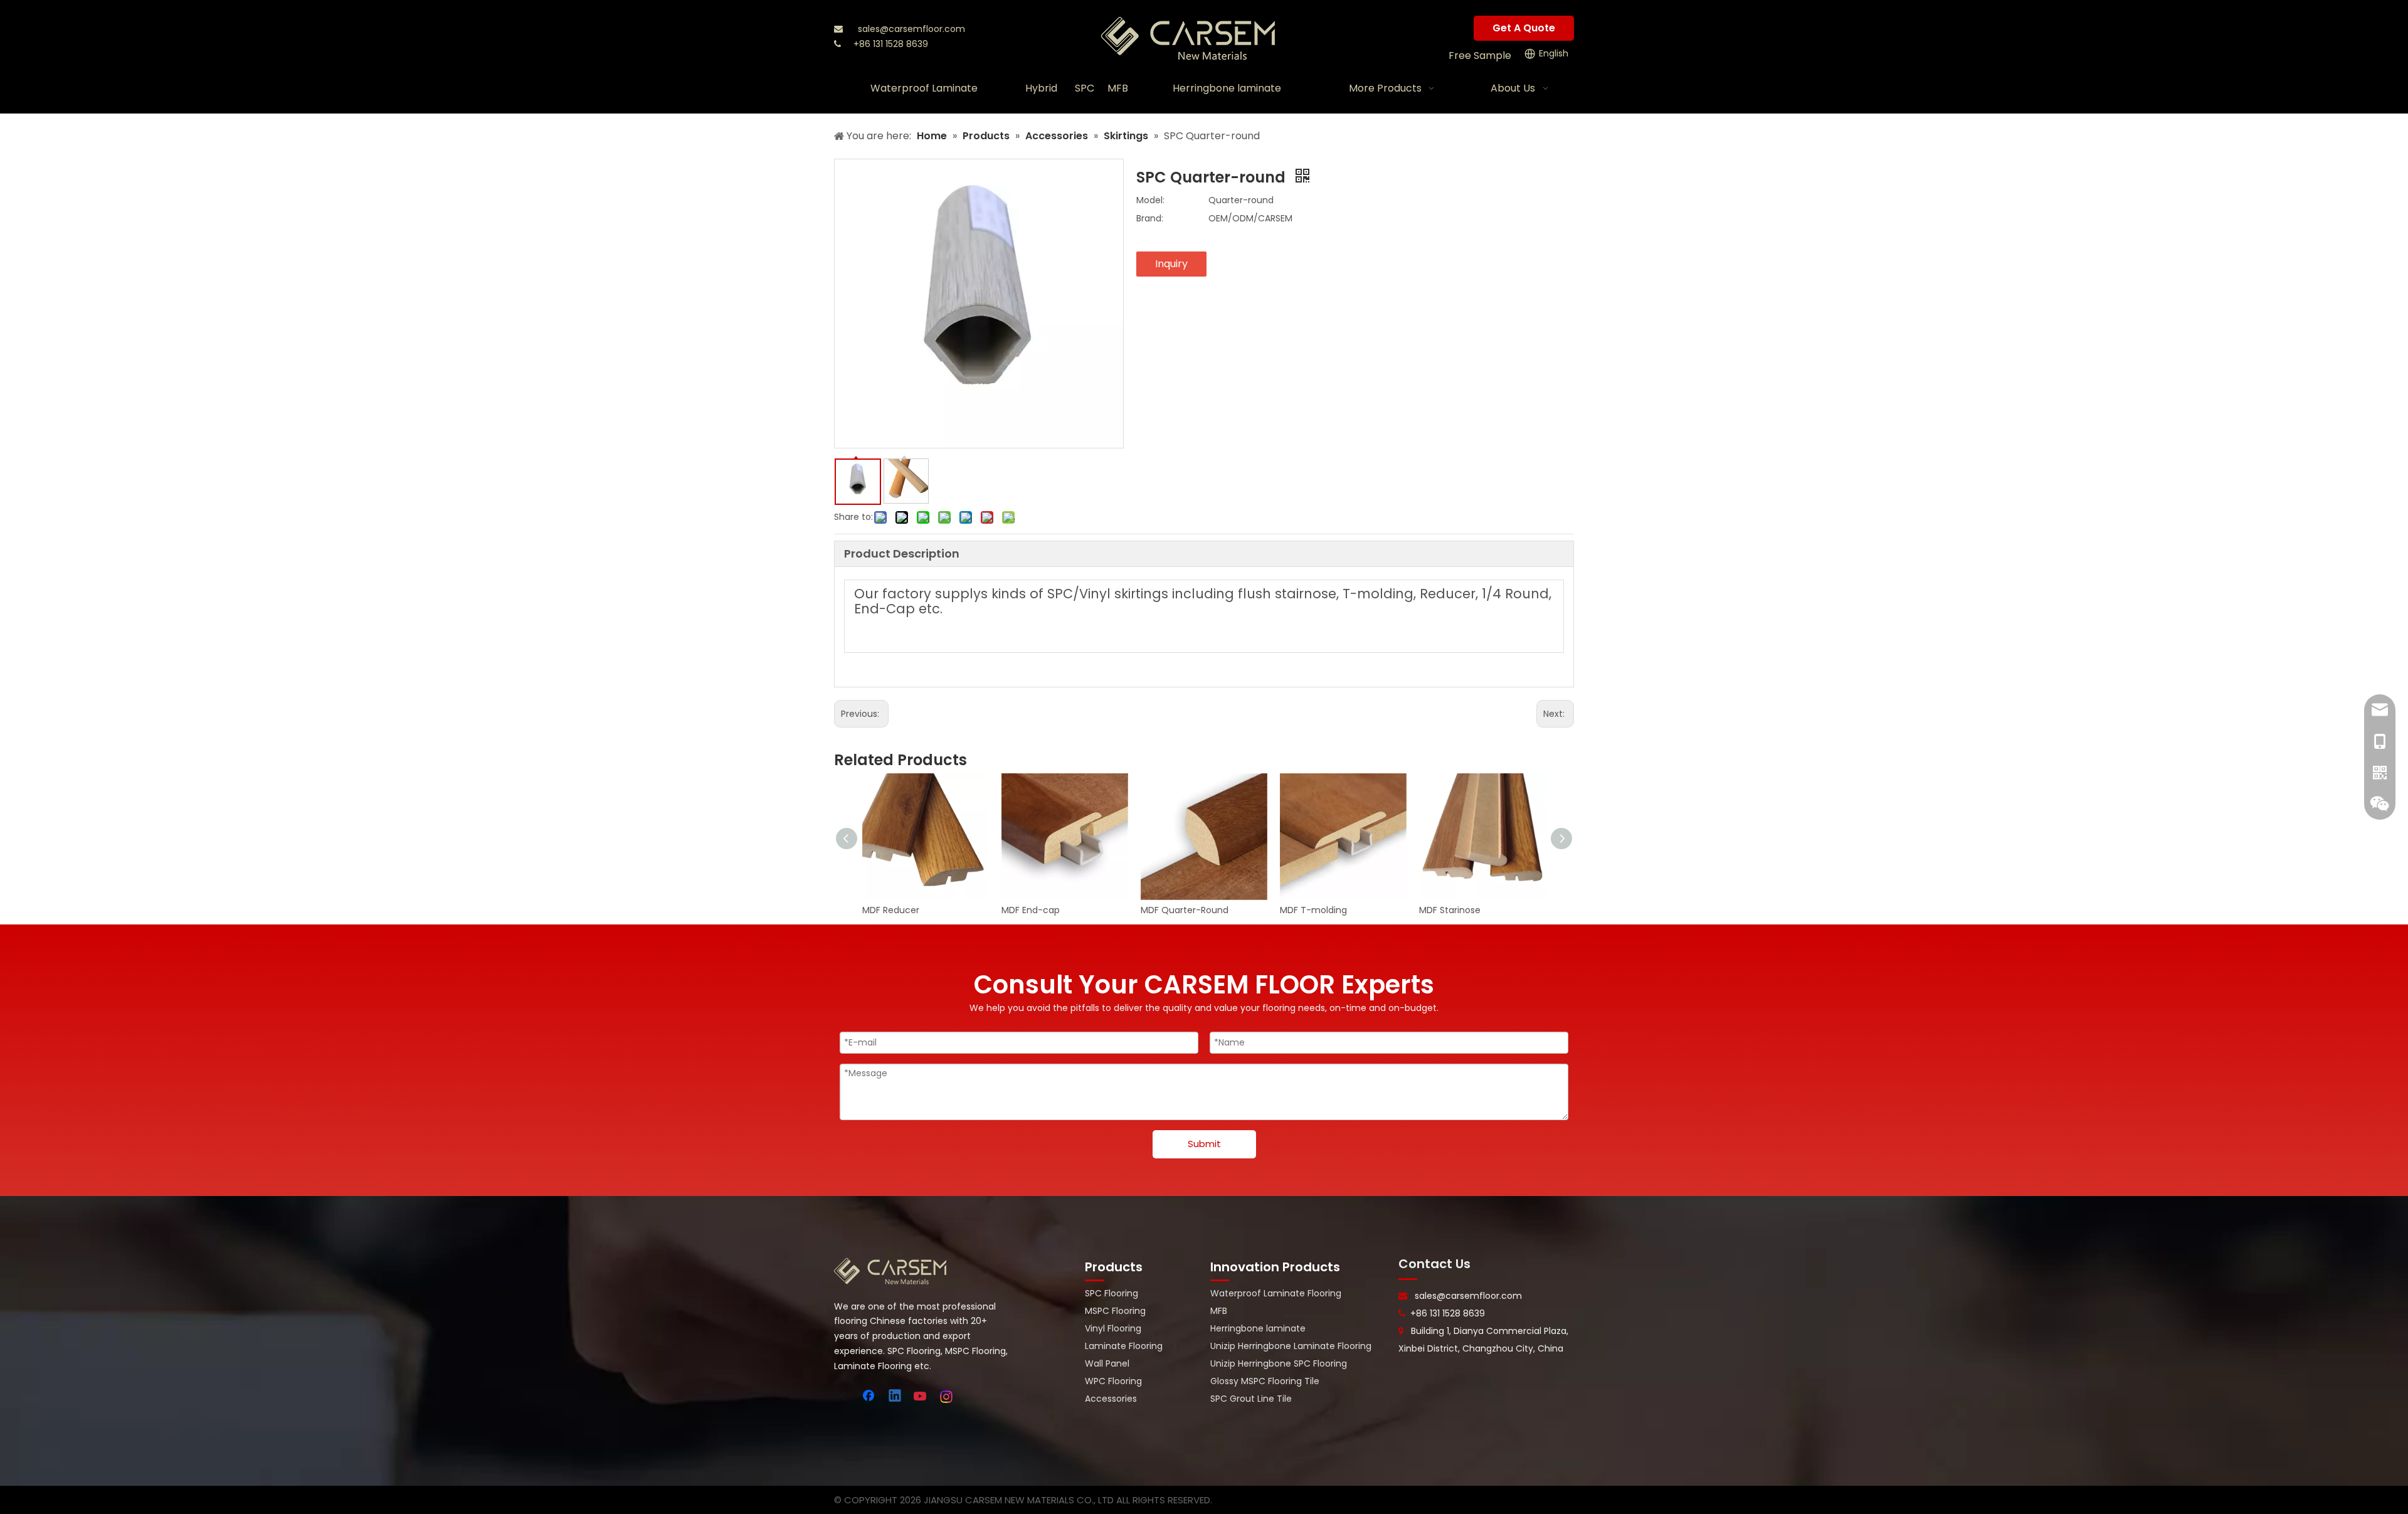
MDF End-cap (1031, 910)
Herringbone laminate (1258, 1328)
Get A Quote (1524, 28)
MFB (1219, 1311)
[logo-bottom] (890, 1271)
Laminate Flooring (1124, 1346)
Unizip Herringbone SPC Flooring (1279, 1363)
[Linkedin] (895, 1397)
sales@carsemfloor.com (911, 29)
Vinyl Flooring (1113, 1328)
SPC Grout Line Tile (1251, 1399)
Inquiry (1171, 264)
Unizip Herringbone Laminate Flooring (1291, 1346)
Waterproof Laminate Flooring (1276, 1293)
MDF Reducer (891, 910)
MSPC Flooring (1115, 1311)
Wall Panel (1107, 1363)
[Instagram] (947, 1397)
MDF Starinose (1450, 910)
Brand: (1150, 218)
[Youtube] (921, 1397)
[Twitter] (844, 1397)
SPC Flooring (1112, 1293)
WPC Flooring (1113, 1381)
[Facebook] (870, 1397)
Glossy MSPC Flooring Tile (1265, 1381)
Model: (1150, 200)
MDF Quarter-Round (1185, 910)
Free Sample (1480, 56)
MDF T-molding (1313, 910)
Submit (1204, 1144)
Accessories (1111, 1399)
